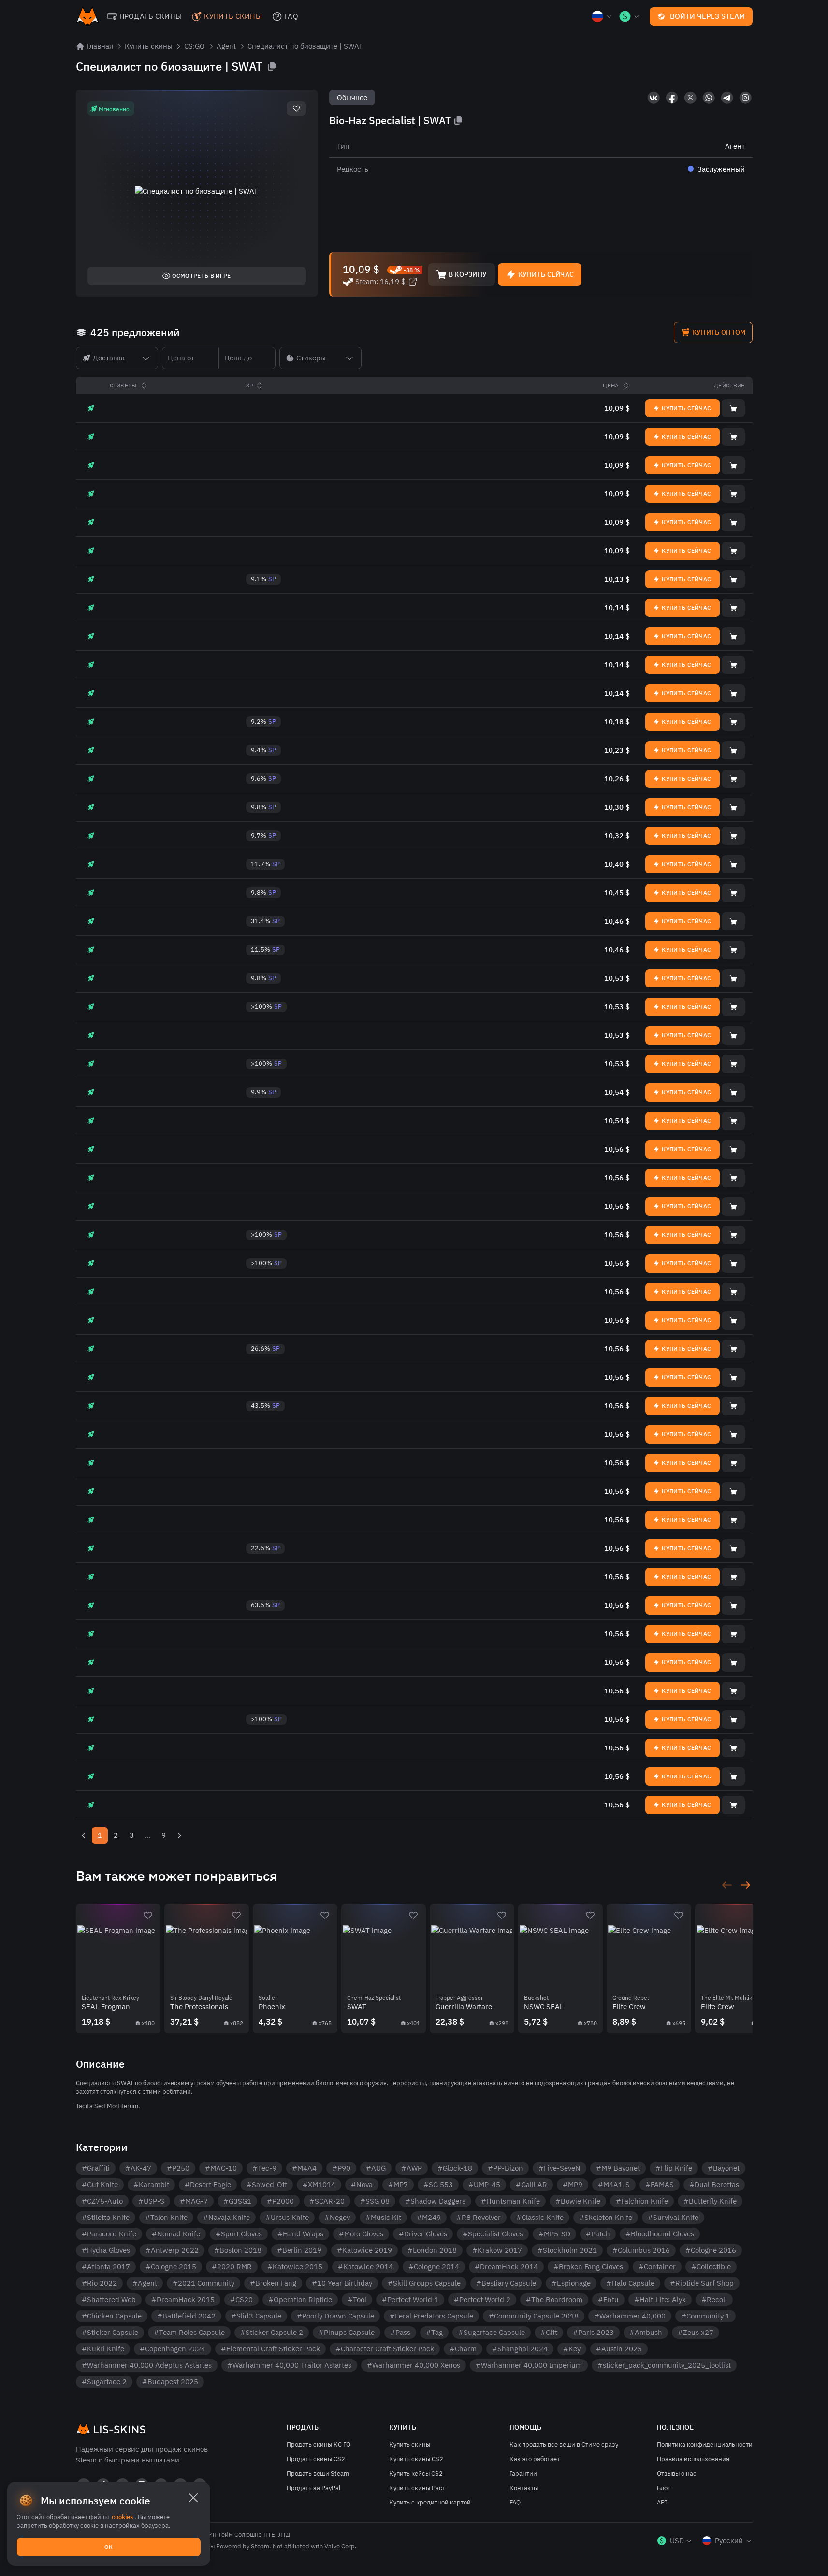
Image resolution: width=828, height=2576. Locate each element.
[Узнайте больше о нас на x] (690, 98)
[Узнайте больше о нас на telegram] (727, 98)
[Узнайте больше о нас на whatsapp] (709, 98)
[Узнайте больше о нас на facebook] (672, 98)
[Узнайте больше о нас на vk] (654, 98)
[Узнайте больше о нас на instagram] (745, 98)
